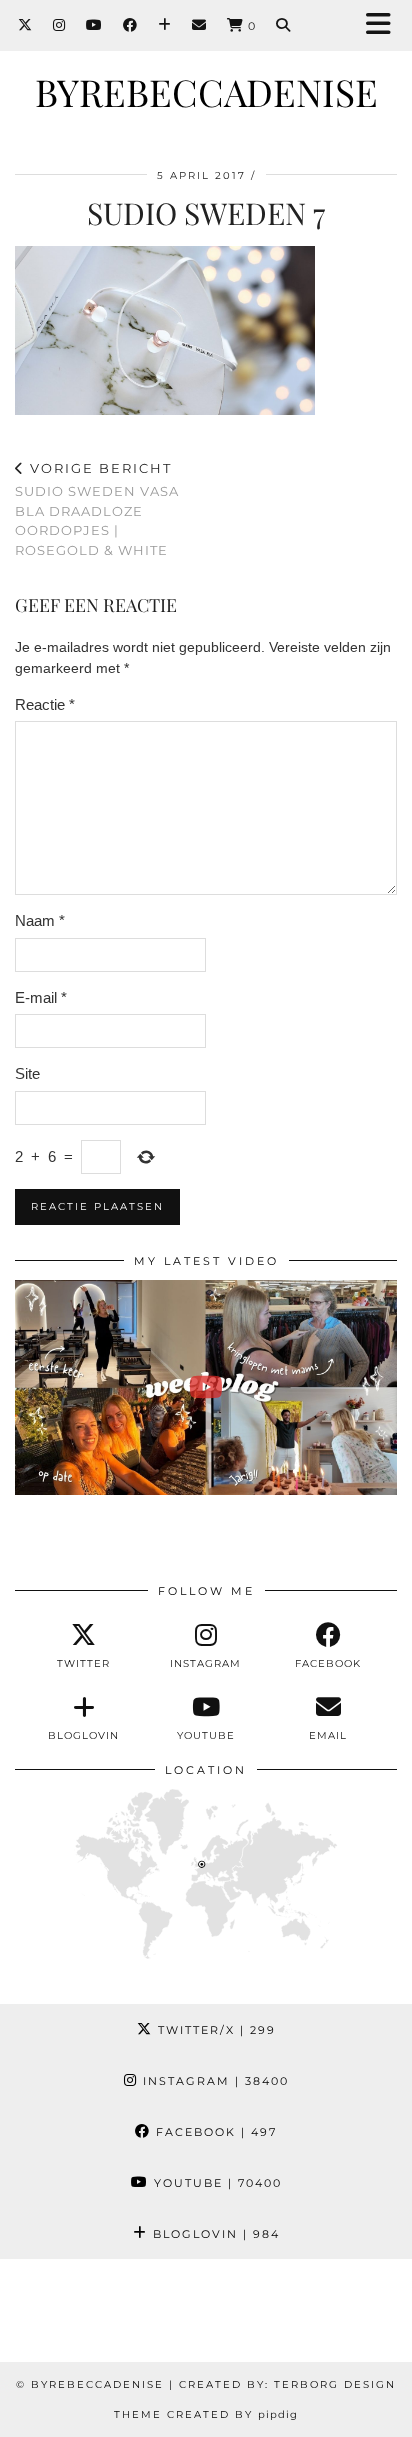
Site (27, 1073)
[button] (385, 25)
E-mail (41, 997)
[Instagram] (59, 25)
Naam (40, 920)
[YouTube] (94, 25)
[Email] (199, 25)
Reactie (45, 704)
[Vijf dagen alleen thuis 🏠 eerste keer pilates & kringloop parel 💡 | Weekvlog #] (206, 1387)
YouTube (215, 2183)
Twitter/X (214, 2030)
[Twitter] (25, 25)
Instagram (213, 2081)
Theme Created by (206, 2414)
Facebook (214, 2132)
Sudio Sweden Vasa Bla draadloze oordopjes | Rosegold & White (97, 508)
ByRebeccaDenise (206, 91)
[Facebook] (130, 25)
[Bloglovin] (165, 25)
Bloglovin (214, 2234)
